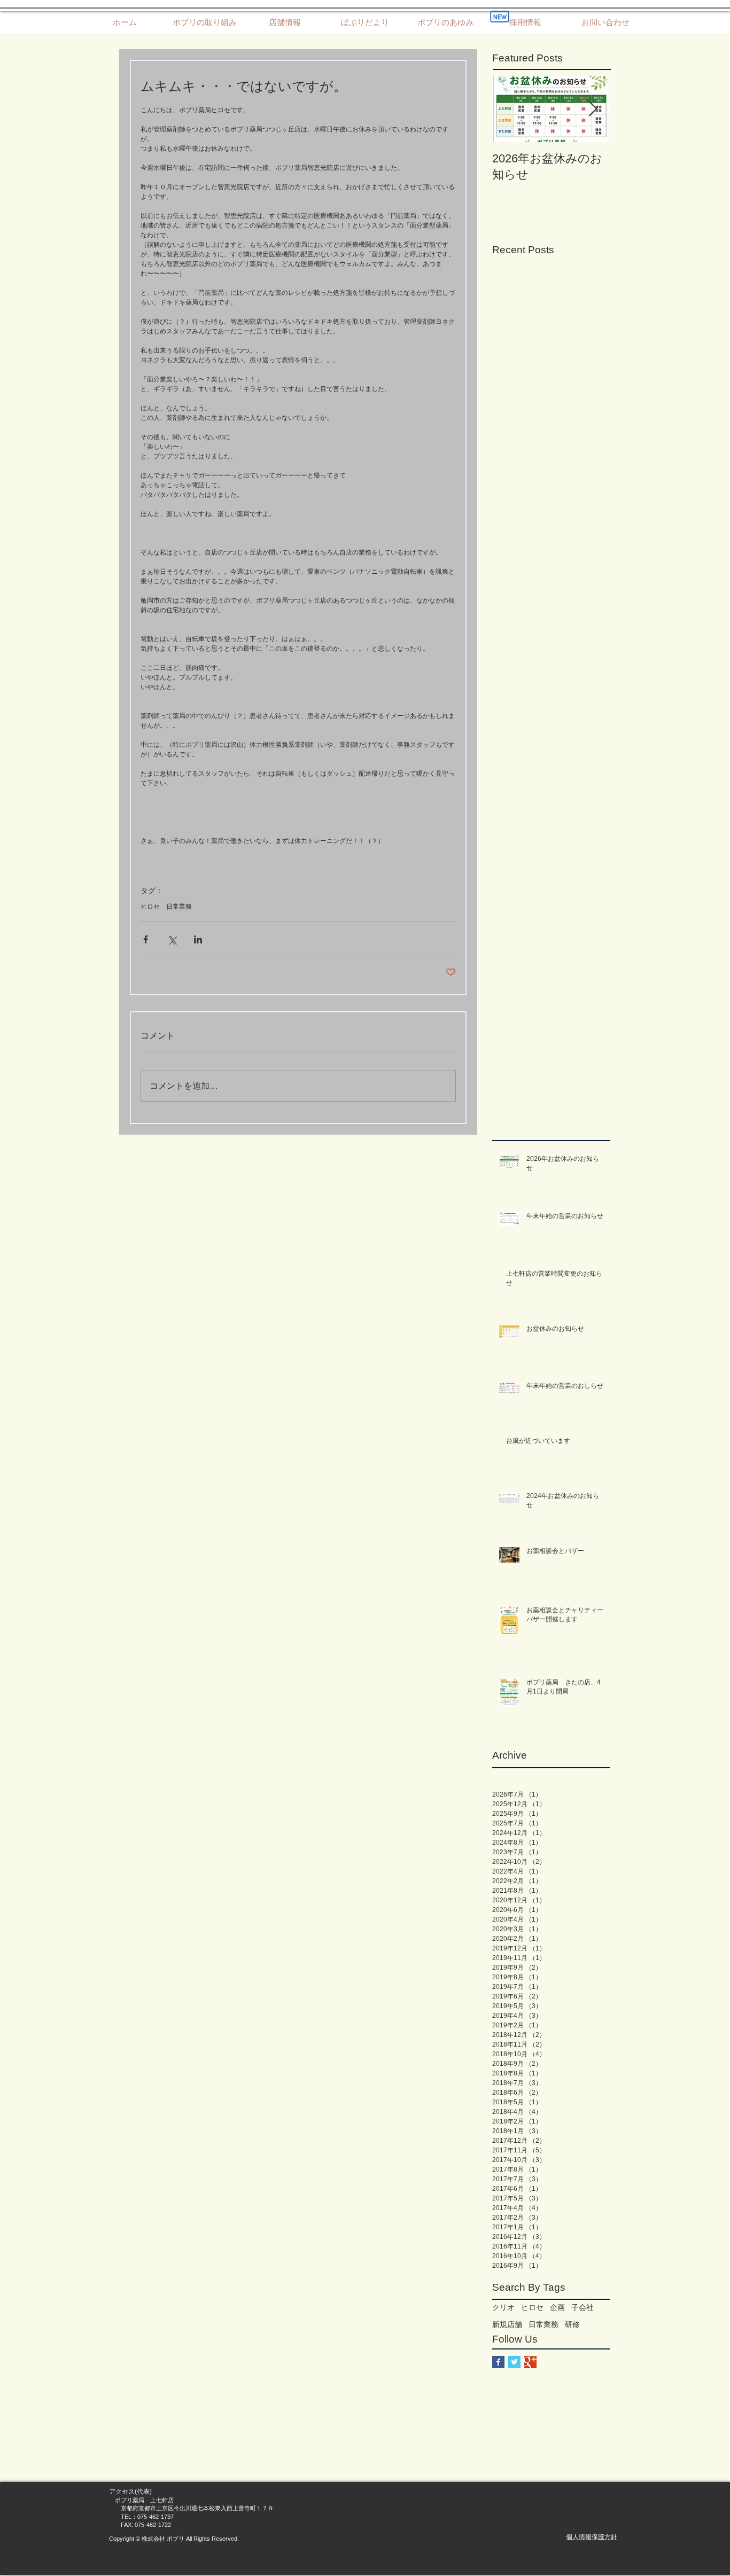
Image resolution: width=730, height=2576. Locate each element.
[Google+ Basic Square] (530, 2362)
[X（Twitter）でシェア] (172, 939)
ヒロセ (150, 907)
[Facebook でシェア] (146, 939)
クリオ (503, 2307)
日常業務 (179, 907)
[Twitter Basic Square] (514, 2362)
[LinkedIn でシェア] (198, 939)
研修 (572, 2324)
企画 (557, 2307)
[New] (500, 17)
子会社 (583, 2307)
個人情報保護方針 (592, 2537)
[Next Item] (593, 109)
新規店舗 (507, 2324)
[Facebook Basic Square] (498, 2362)
